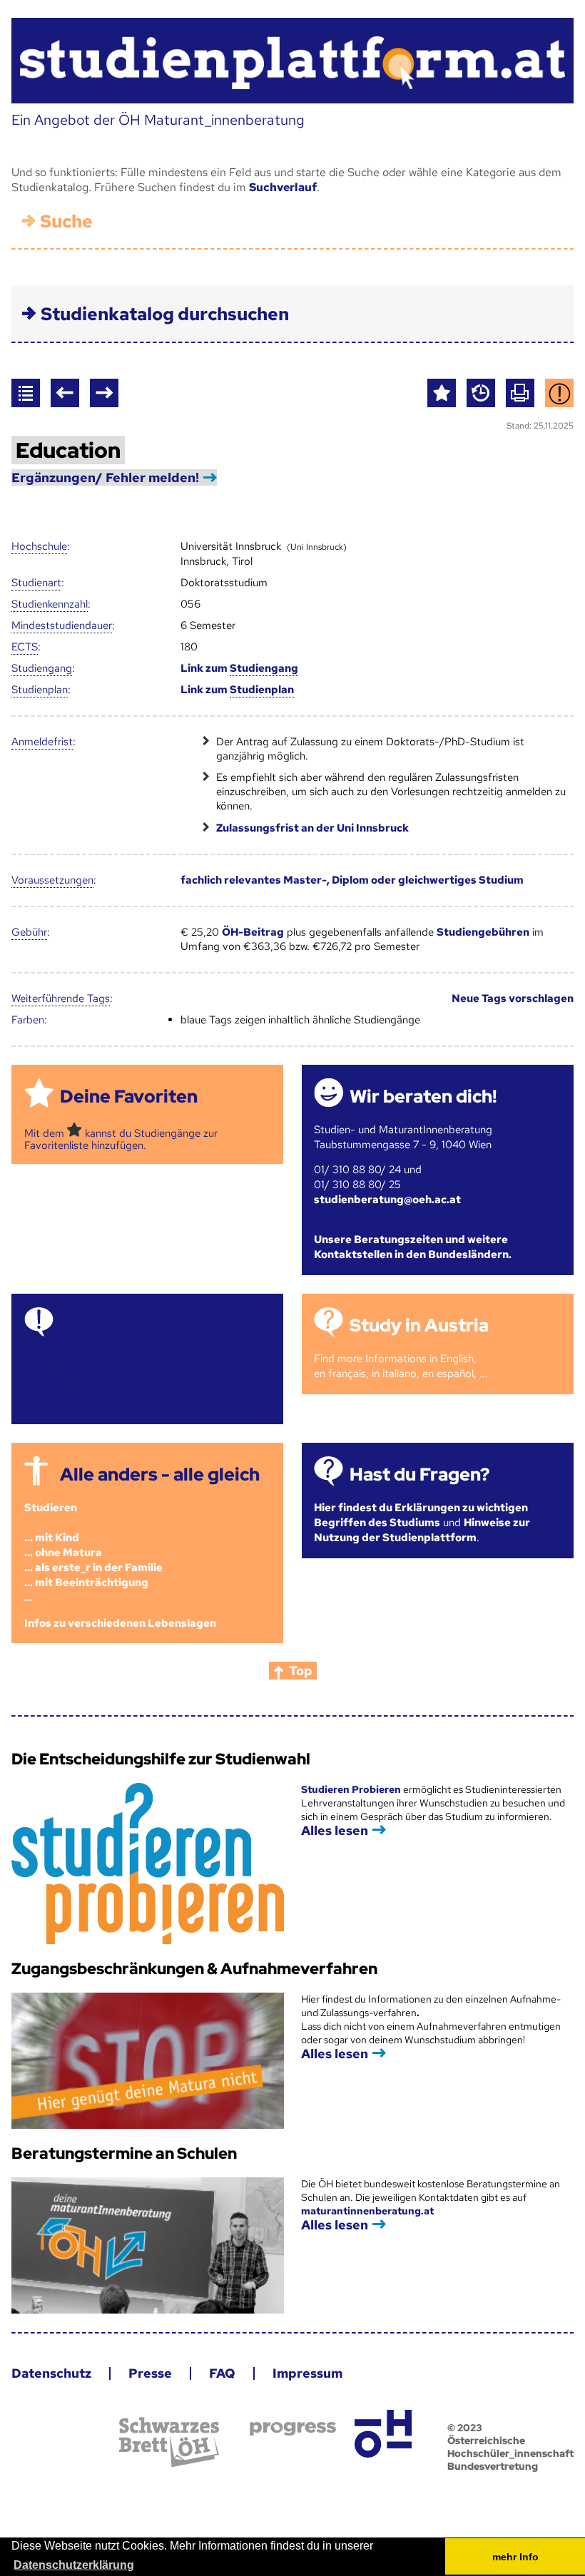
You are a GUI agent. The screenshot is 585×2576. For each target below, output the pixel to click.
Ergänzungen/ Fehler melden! (105, 477)
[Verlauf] (481, 393)
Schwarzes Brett (169, 2442)
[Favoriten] (442, 393)
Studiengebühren (483, 932)
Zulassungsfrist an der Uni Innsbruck (312, 828)
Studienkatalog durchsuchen (165, 314)
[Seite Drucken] (520, 393)
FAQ (222, 2373)
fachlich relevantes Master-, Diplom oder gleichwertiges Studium (352, 880)
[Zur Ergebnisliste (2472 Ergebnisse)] (26, 393)
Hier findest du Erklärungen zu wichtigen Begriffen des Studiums (421, 1515)
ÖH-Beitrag (253, 932)
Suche (66, 221)
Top (301, 1671)
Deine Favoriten (129, 1097)
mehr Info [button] (515, 2557)
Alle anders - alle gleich (160, 1474)
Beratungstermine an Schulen (124, 2153)
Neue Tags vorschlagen (513, 998)
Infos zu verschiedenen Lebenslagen (120, 1623)
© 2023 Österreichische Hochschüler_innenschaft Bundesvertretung (510, 2447)
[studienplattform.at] (292, 61)
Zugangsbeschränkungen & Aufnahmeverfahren (194, 1969)
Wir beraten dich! (423, 1097)
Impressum (307, 2373)
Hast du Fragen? (419, 1474)
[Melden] (559, 393)
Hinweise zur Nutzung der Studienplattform (422, 1530)
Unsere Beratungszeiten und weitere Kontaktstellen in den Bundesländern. (413, 1247)
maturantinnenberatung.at (367, 2211)
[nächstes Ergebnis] (104, 393)
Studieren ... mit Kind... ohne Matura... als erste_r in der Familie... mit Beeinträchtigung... (93, 1553)
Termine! (98, 1325)
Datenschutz (51, 2373)
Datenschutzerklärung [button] (74, 2565)
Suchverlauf (283, 187)
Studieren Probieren (352, 1789)
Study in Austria (419, 1325)
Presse (150, 2373)
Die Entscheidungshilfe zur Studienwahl (161, 1759)
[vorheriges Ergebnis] (65, 393)
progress (293, 2429)
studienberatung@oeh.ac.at (387, 1200)
